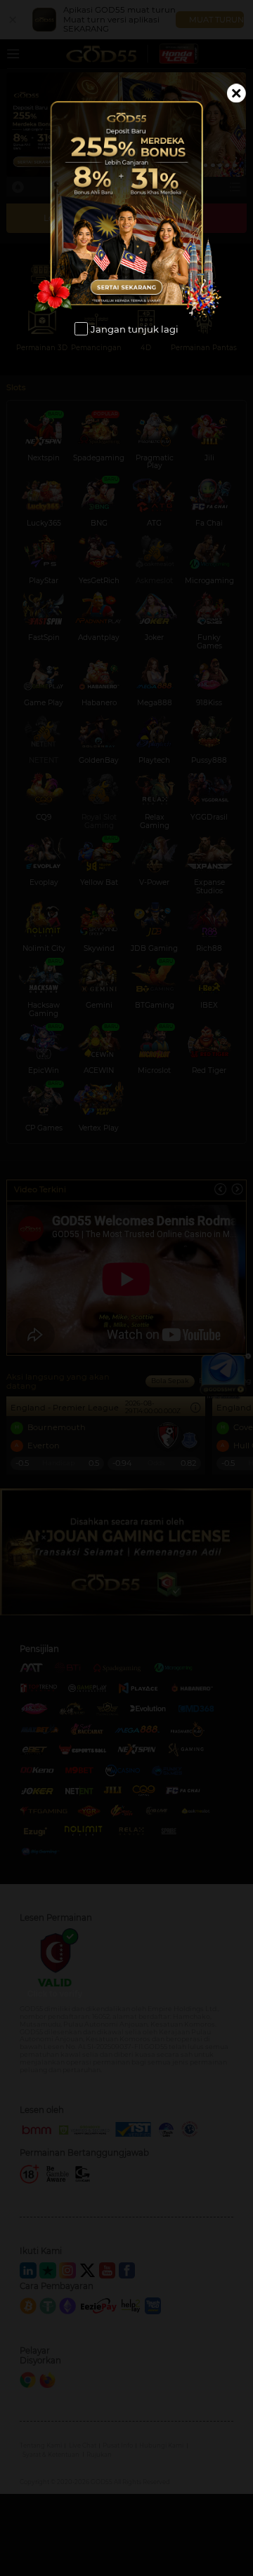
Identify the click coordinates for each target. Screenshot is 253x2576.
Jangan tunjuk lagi (135, 329)
